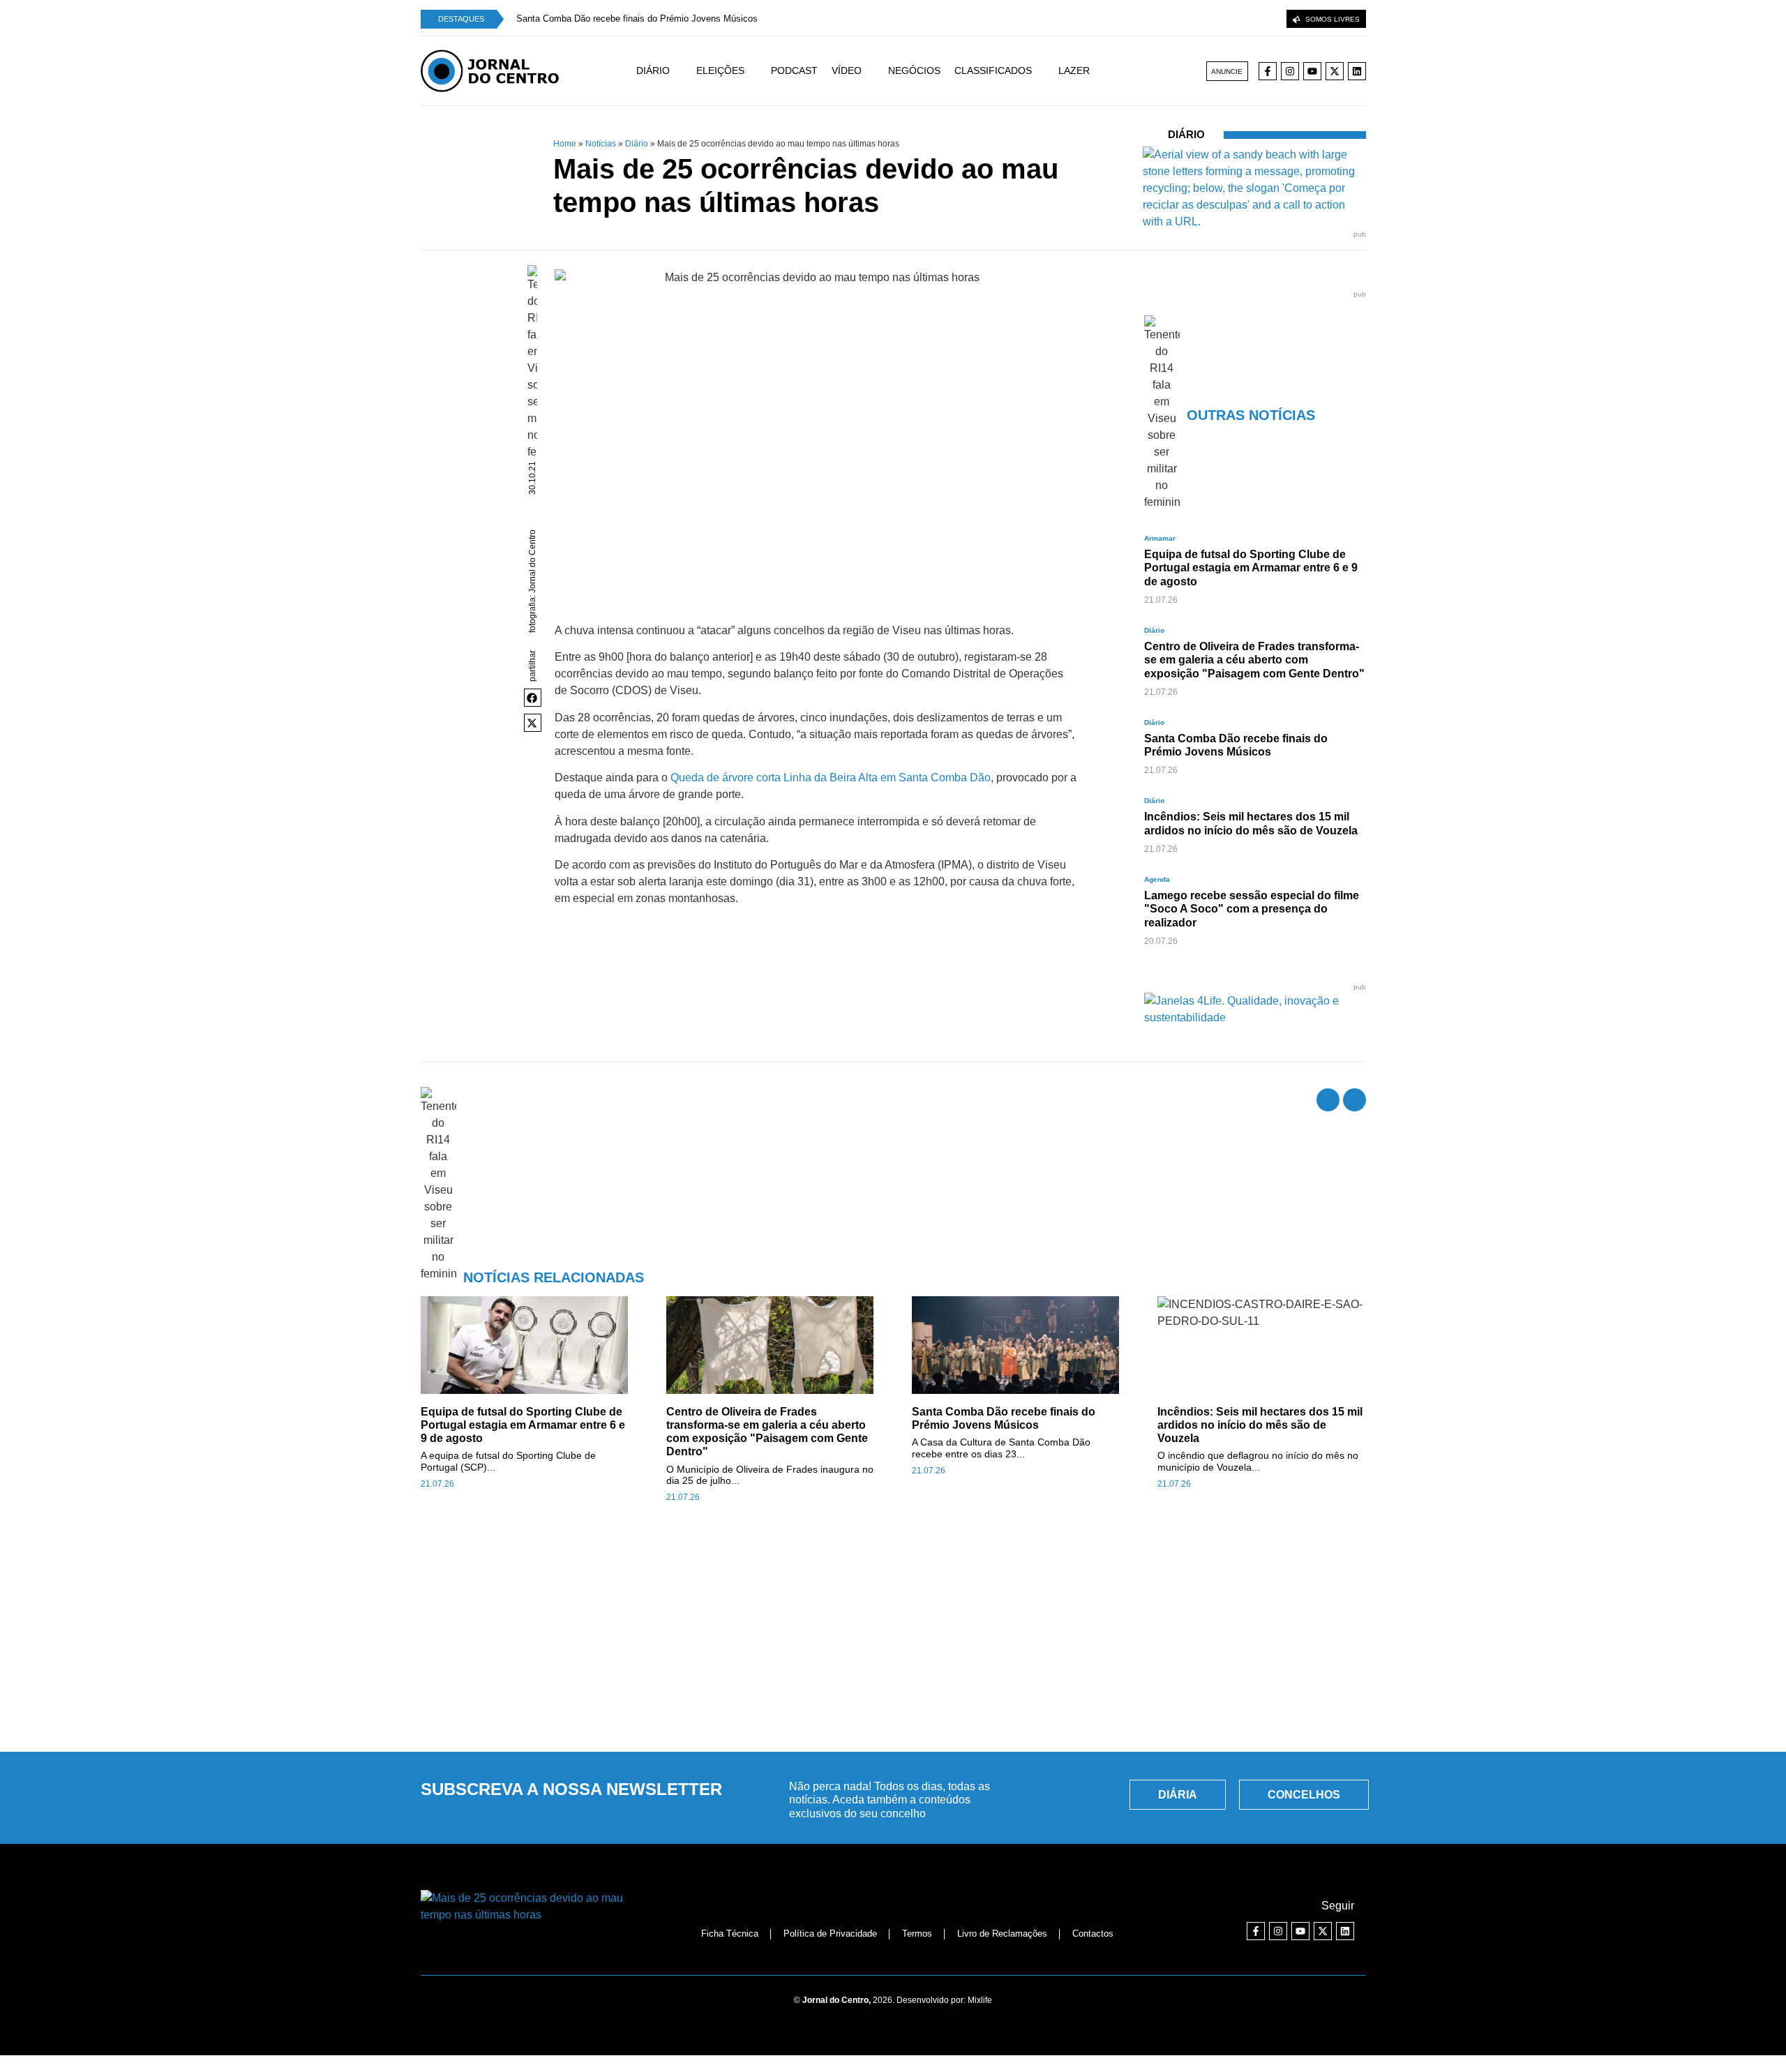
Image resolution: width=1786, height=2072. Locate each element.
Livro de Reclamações (1002, 1934)
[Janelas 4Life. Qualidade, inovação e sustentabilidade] (1255, 1018)
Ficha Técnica (730, 1934)
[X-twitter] (1335, 71)
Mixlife (980, 2000)
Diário (637, 144)
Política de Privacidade (830, 1934)
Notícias (601, 144)
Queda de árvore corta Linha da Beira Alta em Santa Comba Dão (831, 778)
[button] (533, 698)
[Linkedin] (1357, 71)
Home (565, 144)
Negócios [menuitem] (914, 70)
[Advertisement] (893, 1635)
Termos (917, 1934)
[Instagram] (1290, 71)
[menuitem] (666, 71)
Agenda (1157, 879)
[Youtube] (1312, 71)
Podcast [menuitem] (794, 70)
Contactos (1093, 1934)
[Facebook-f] (1268, 71)
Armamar (1160, 538)
